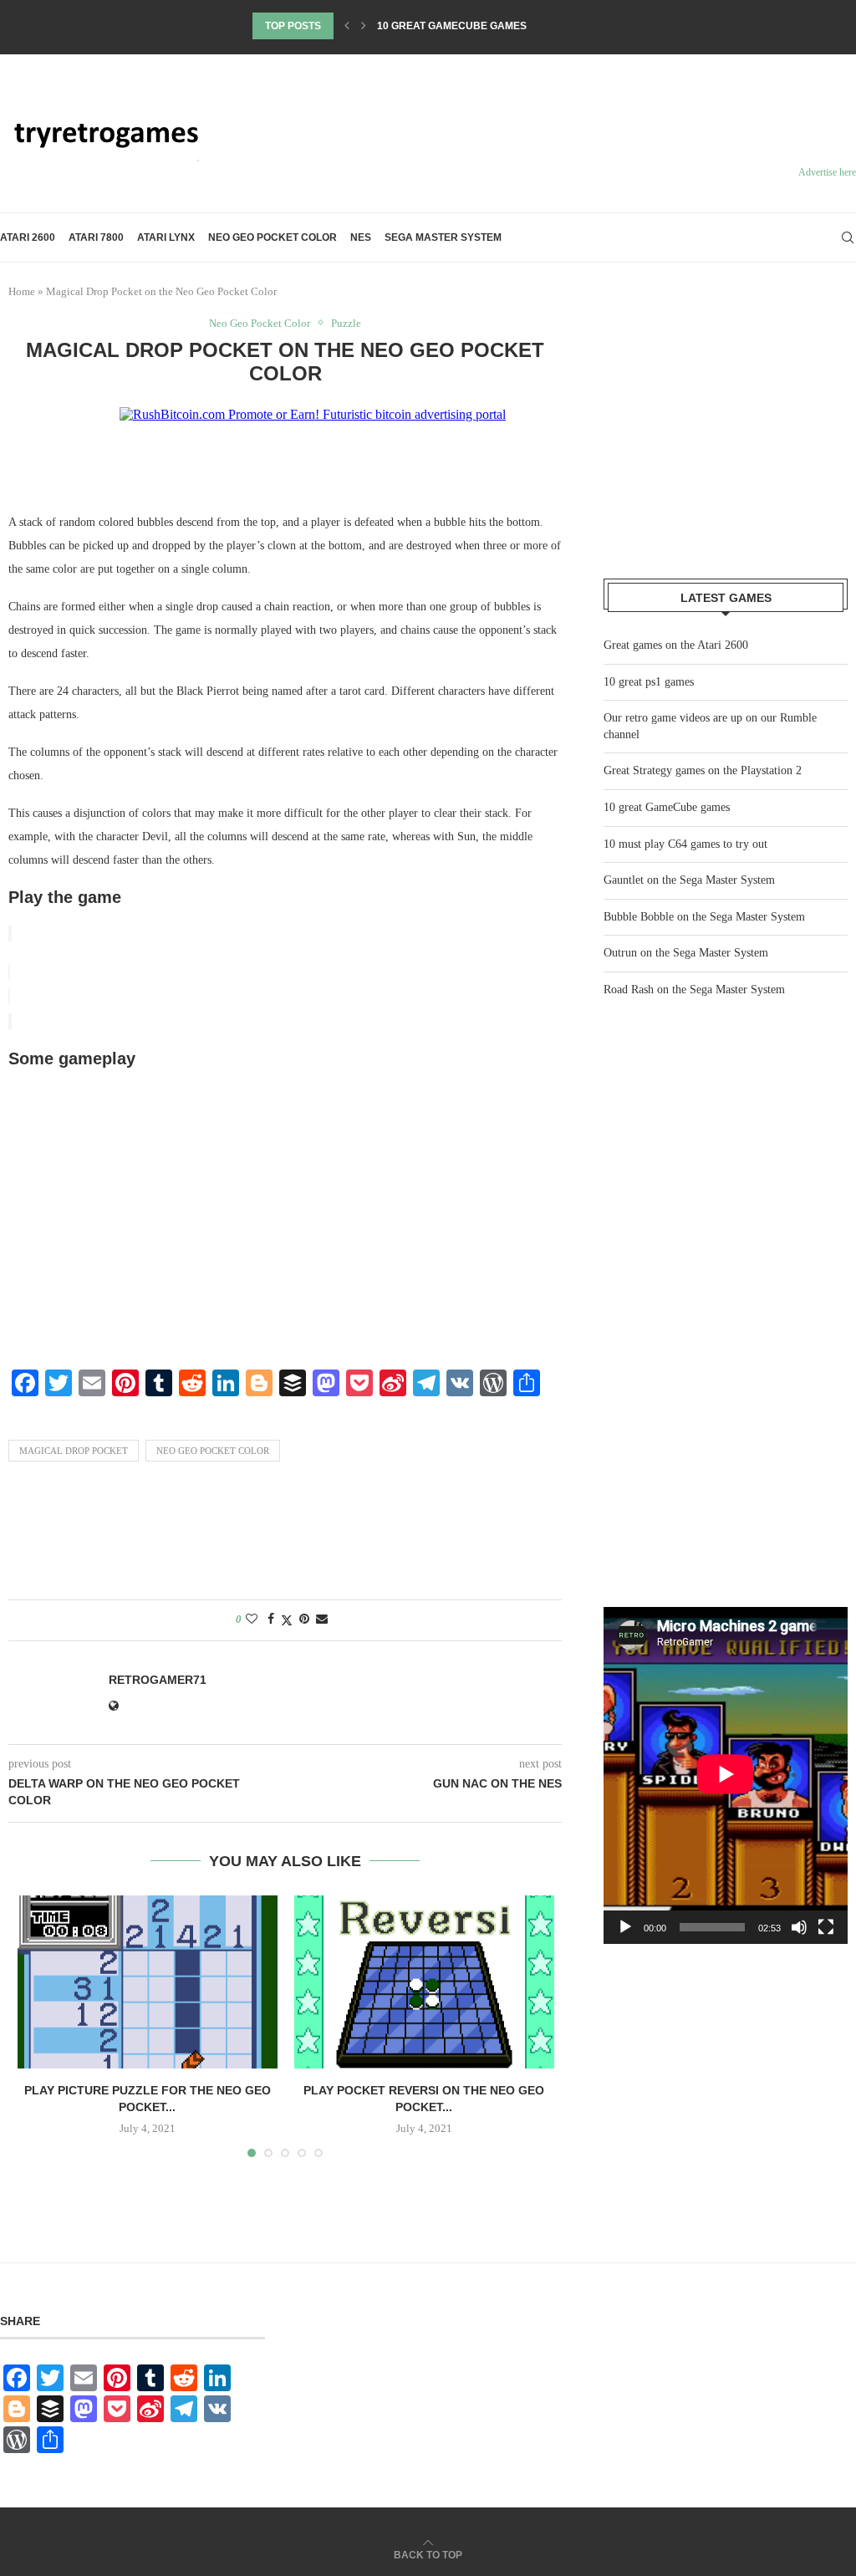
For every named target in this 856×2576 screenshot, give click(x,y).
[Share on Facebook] (271, 1620)
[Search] (848, 237)
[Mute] (799, 1927)
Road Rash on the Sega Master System (694, 990)
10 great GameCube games (452, 26)
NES (361, 237)
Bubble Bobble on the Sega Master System (704, 917)
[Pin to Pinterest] (304, 1620)
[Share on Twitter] (287, 1620)
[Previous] (347, 26)
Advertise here (827, 172)
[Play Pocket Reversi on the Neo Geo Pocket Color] (424, 1982)
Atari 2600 (28, 237)
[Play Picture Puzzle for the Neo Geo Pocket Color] (148, 1982)
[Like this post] (252, 1620)
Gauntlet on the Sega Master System (689, 880)
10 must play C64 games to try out (685, 844)
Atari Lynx (166, 237)
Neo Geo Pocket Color (273, 237)
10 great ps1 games (649, 682)
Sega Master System (443, 237)
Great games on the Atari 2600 (676, 645)
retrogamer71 (158, 1680)
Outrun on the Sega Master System (686, 953)
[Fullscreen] (826, 1927)
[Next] (364, 26)
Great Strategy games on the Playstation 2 (703, 770)
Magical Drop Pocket (74, 1451)
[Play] (625, 1927)
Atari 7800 (96, 237)
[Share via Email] (322, 1620)
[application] (726, 1775)
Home (22, 291)
